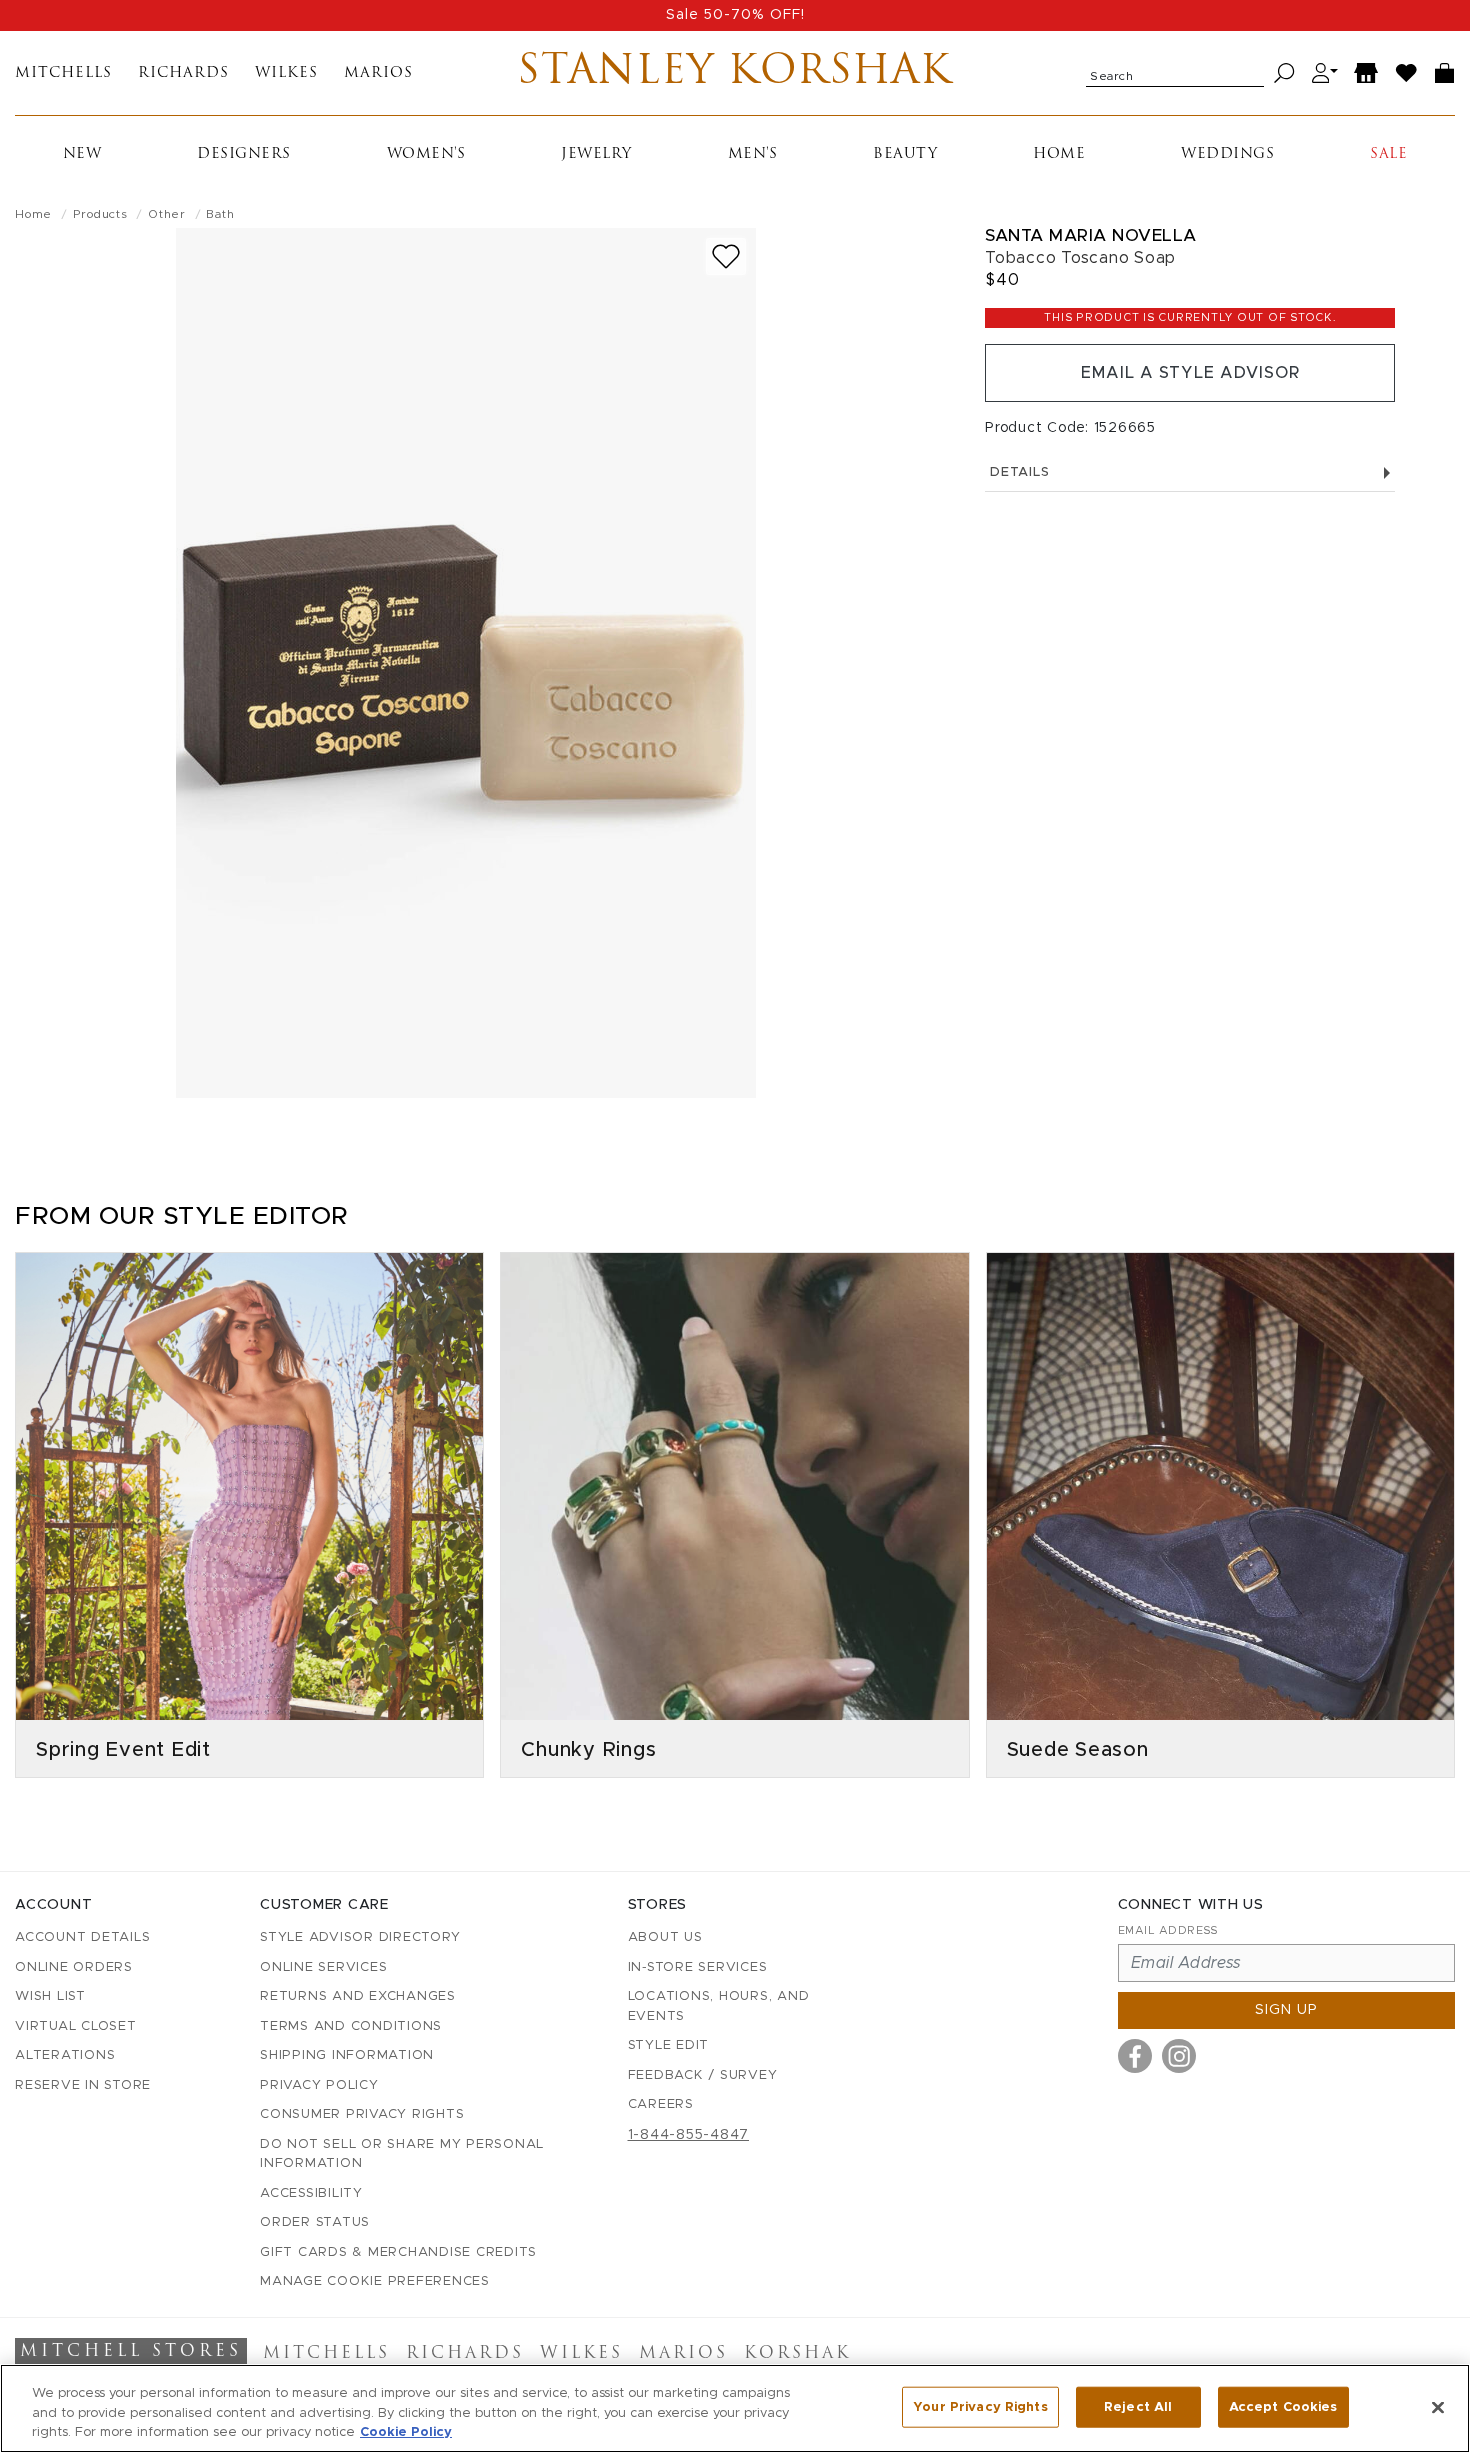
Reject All (1138, 2406)
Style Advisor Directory (360, 1937)
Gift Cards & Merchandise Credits (398, 2252)
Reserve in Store (83, 2085)
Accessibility (311, 2193)
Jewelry (596, 154)
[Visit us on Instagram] (1179, 2056)
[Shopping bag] (1445, 73)
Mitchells (63, 73)
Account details (82, 1937)
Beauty (905, 154)
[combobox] (1175, 73)
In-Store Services (698, 1967)
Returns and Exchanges (358, 1996)
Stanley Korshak (734, 73)
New (82, 154)
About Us (665, 1937)
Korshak (797, 2354)
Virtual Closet (76, 2026)
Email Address (1168, 1930)
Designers (244, 154)
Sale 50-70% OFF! (735, 15)
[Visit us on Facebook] (1135, 2056)
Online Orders (74, 1967)
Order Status (315, 2222)
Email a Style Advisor (1190, 373)
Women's (426, 154)
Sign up (1286, 2010)
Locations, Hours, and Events (719, 2006)
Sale (1388, 154)
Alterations (65, 2055)
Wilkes (286, 73)
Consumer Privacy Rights (362, 2114)
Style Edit (669, 2045)
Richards (183, 73)
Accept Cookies (1283, 2406)
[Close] (1438, 2407)
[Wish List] (1407, 73)
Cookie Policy (406, 2432)
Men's (753, 154)
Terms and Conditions (351, 2026)
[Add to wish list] (726, 256)
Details (1019, 472)
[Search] (1284, 73)
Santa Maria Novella (1091, 235)
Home (1059, 154)
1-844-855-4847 (689, 2135)
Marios (378, 73)
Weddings (1227, 154)
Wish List (50, 1996)
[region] (735, 2408)
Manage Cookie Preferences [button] (375, 2281)
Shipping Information (347, 2055)
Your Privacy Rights (980, 2406)
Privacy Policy (319, 2085)
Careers (661, 2104)
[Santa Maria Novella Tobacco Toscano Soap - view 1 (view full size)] (466, 663)
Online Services (323, 1967)
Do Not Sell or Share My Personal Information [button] (402, 2154)
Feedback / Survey (703, 2075)
